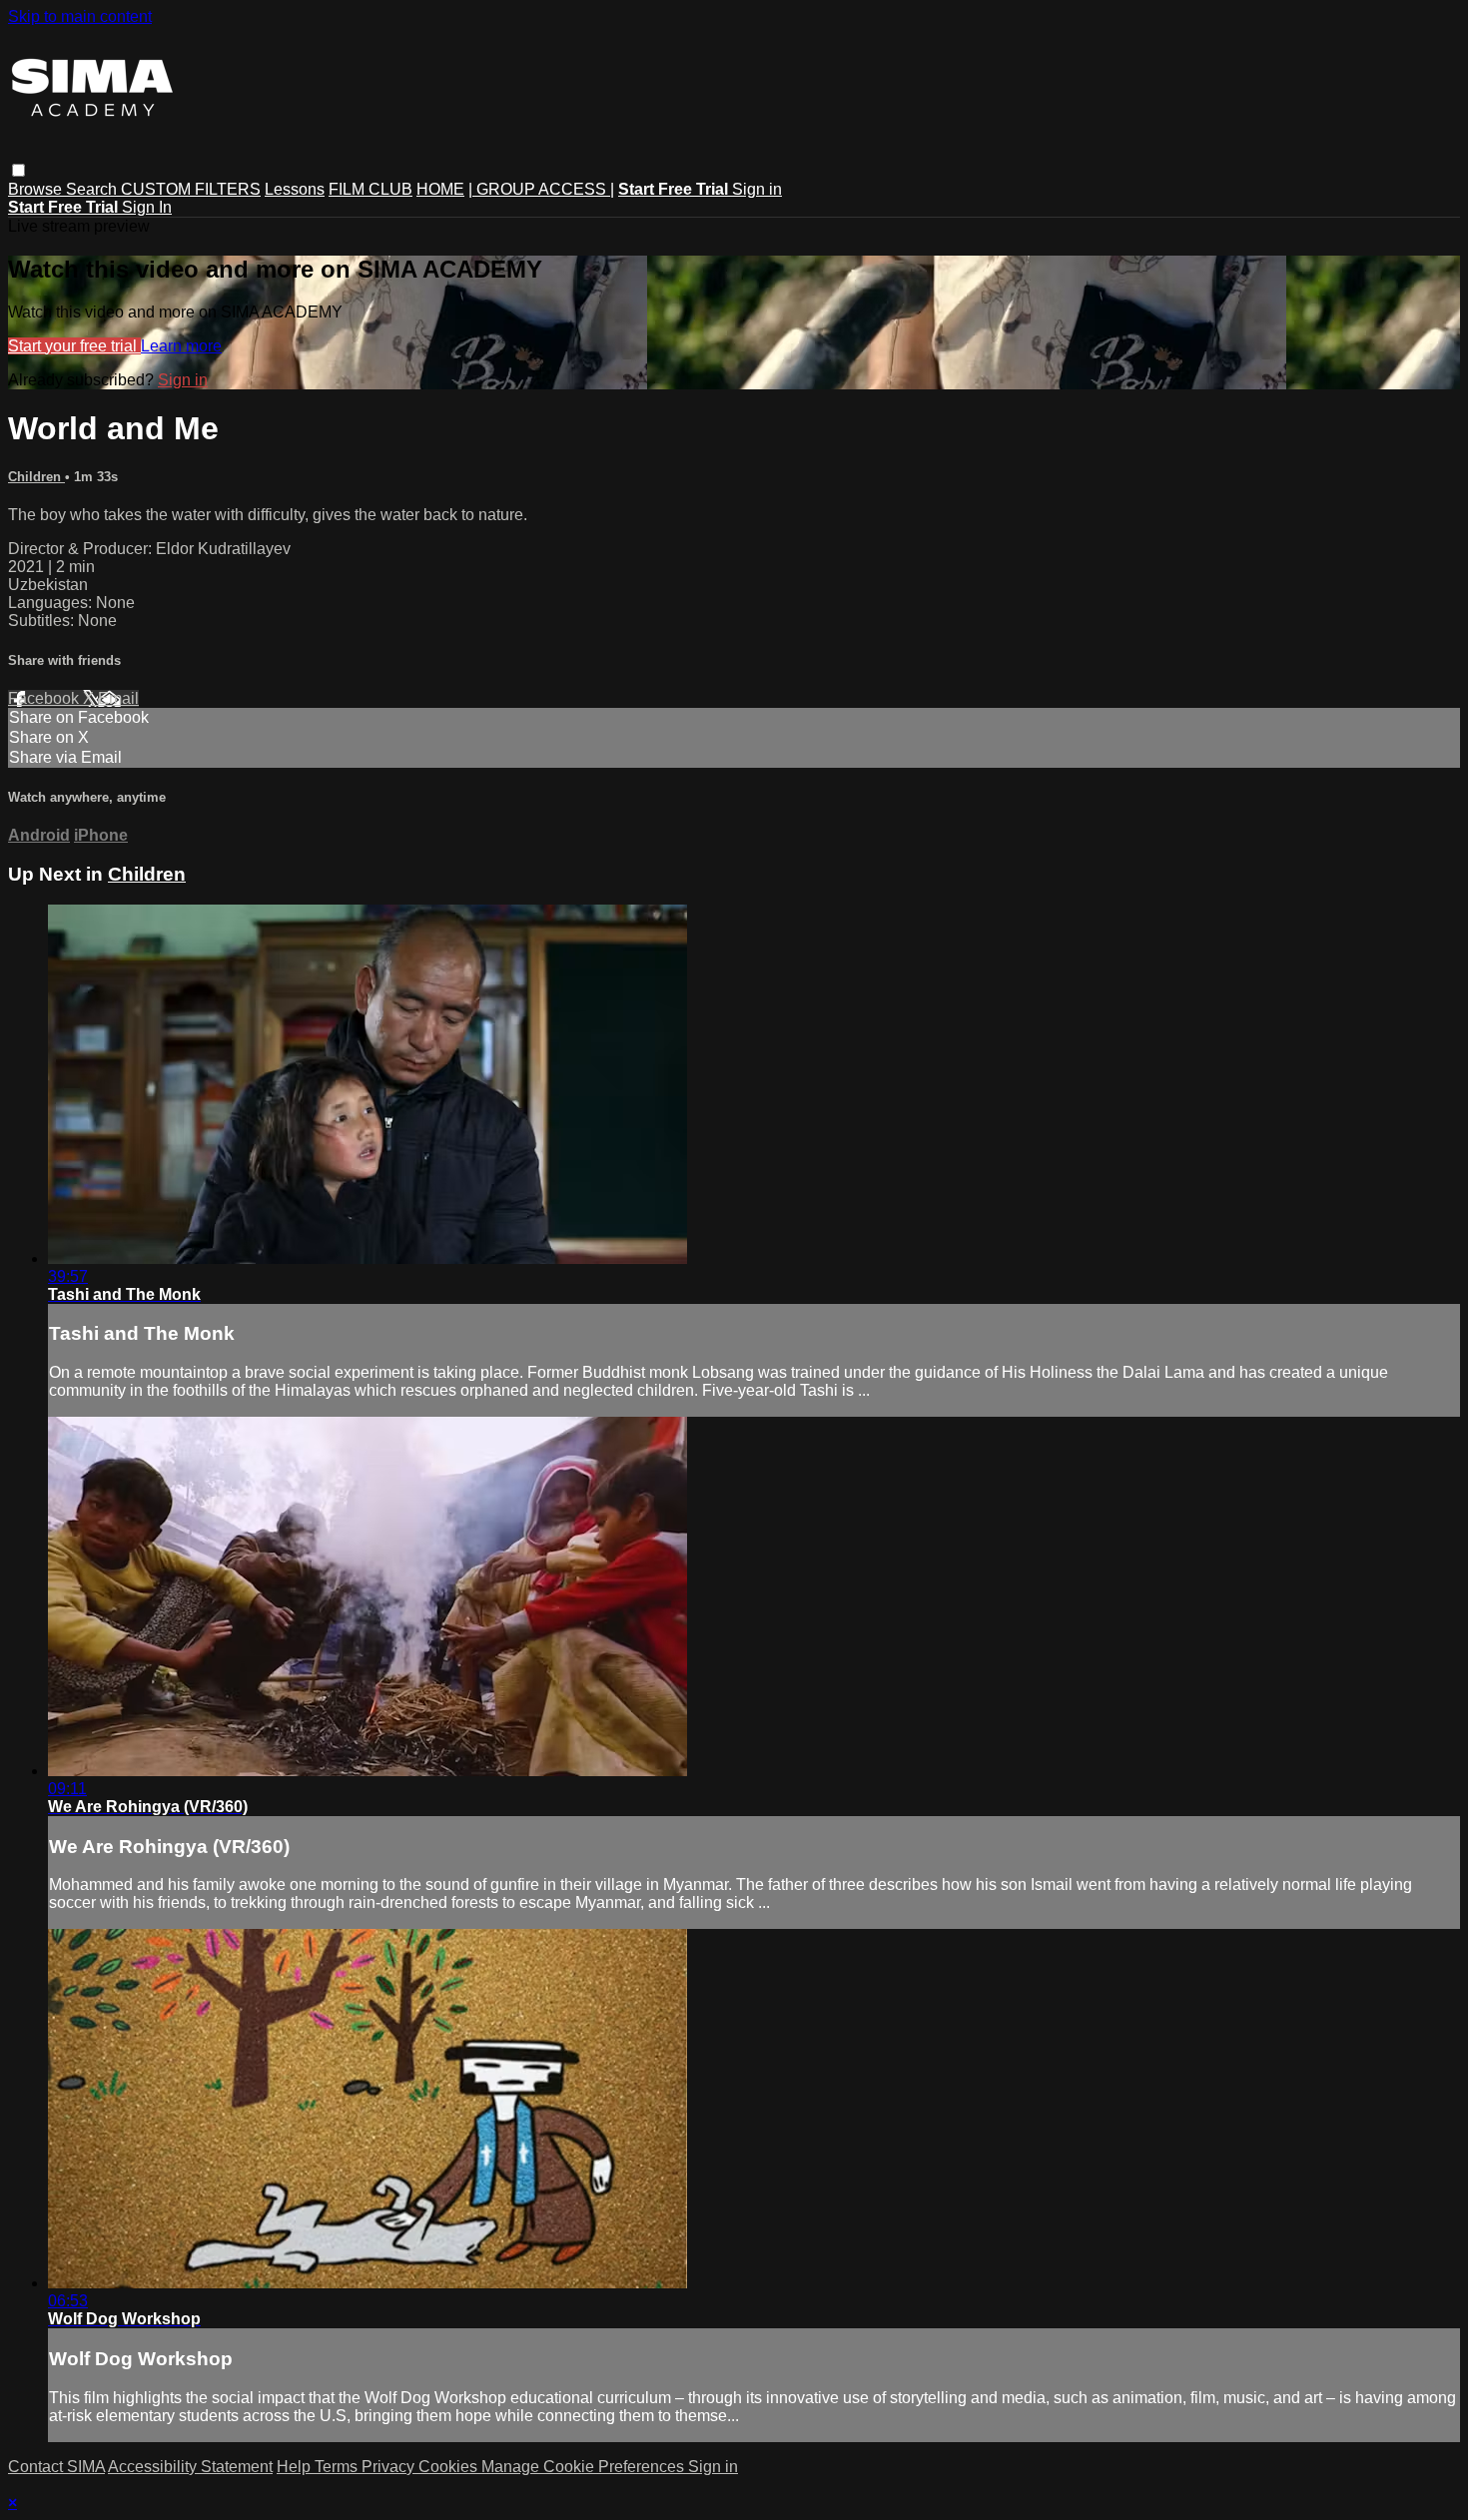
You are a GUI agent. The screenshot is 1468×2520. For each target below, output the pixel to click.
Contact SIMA (56, 2467)
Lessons (295, 189)
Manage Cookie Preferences (585, 2467)
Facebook (45, 698)
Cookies (450, 2467)
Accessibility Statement (190, 2467)
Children (36, 477)
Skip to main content (80, 16)
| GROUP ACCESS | (541, 189)
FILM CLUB (370, 189)
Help (296, 2467)
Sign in (757, 189)
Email (118, 698)
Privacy (390, 2467)
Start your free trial (74, 346)
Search (93, 189)
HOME (440, 189)
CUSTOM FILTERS (191, 189)
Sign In (147, 207)
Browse (37, 189)
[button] (18, 170)
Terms (338, 2467)
